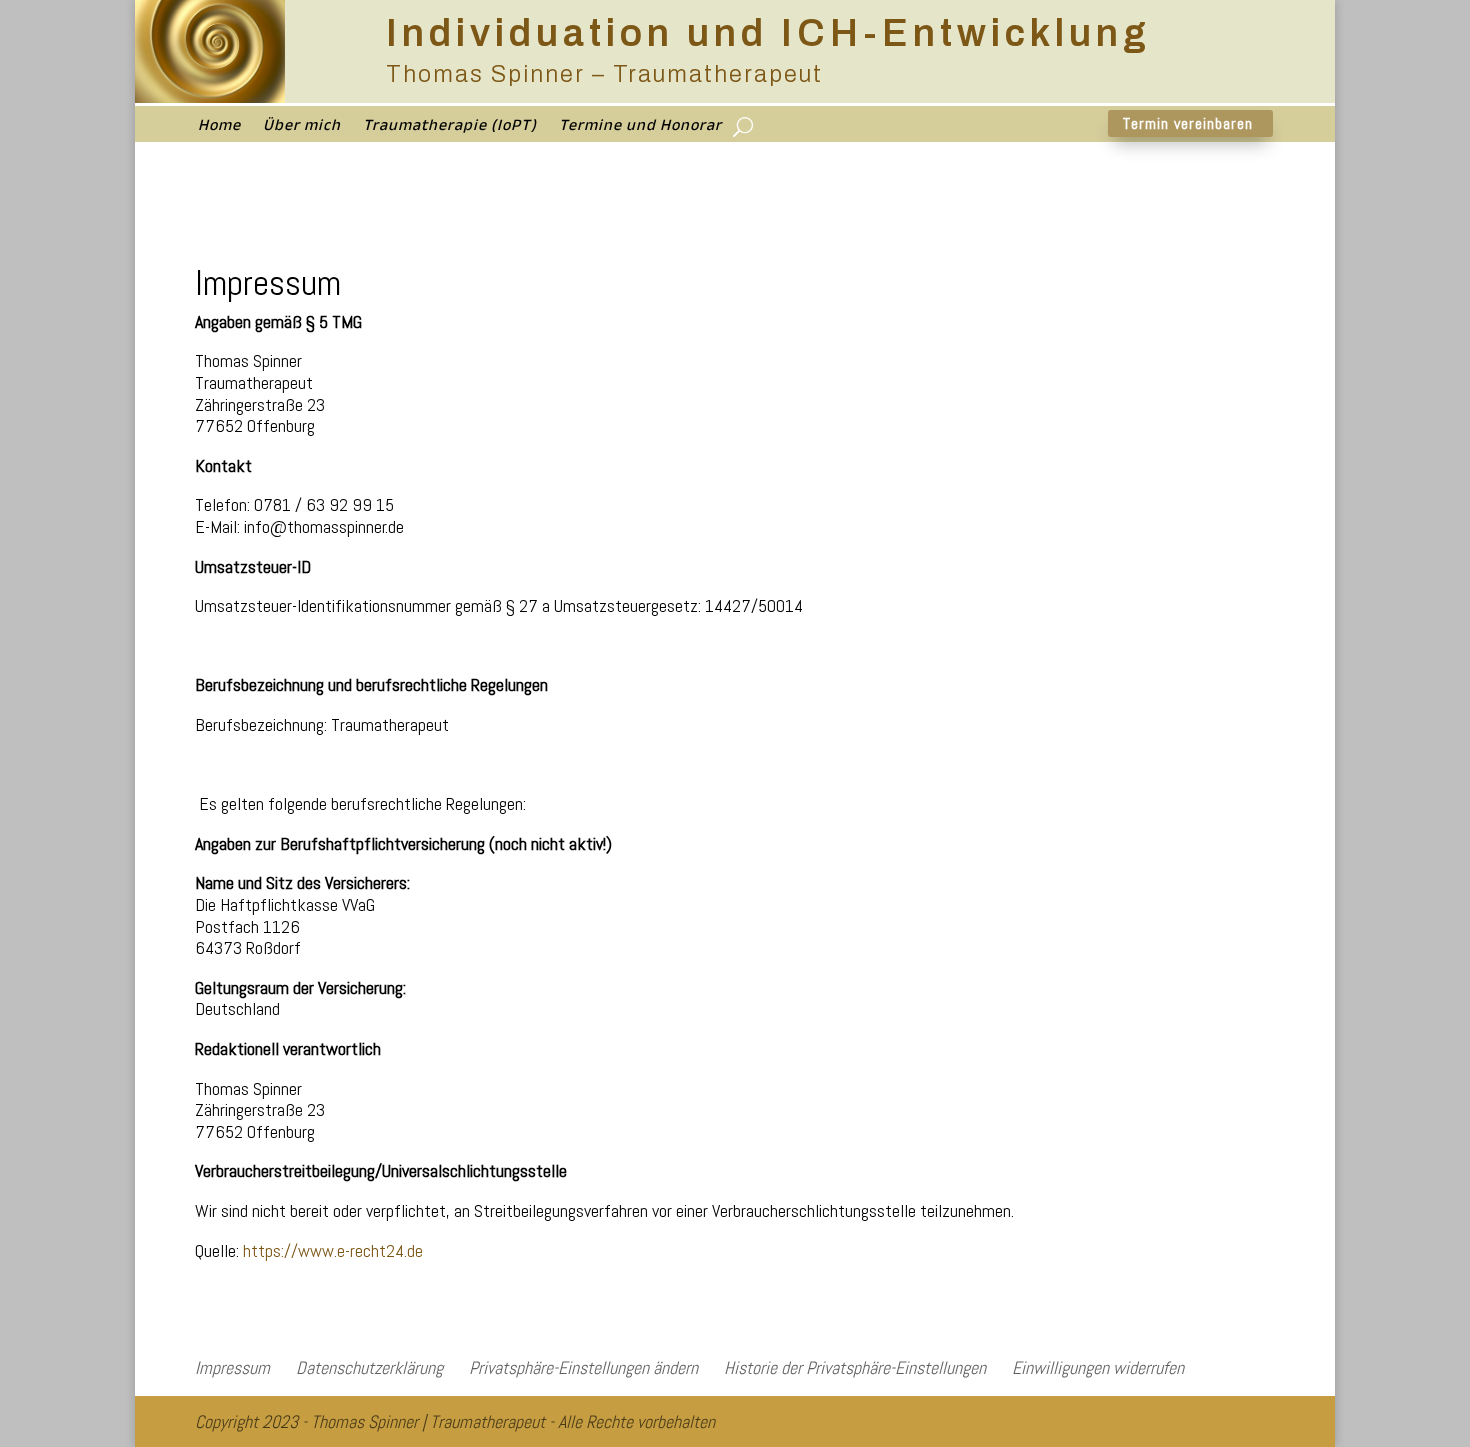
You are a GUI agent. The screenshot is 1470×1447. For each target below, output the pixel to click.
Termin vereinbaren (1188, 123)
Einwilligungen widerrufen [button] (1098, 1367)
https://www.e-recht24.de (333, 1250)
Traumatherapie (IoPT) (450, 131)
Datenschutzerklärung (369, 1367)
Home (219, 131)
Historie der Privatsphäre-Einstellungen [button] (855, 1367)
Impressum (232, 1367)
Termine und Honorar (640, 131)
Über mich (302, 131)
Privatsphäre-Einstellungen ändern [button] (583, 1367)
